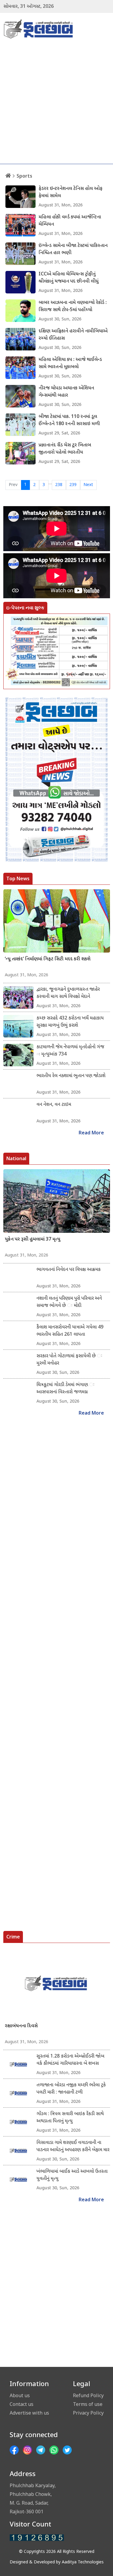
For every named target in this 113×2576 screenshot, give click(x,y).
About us (20, 2395)
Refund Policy (88, 2395)
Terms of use (88, 2404)
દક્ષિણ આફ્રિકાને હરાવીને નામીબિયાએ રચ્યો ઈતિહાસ (73, 335)
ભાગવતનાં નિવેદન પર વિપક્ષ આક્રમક (69, 1270)
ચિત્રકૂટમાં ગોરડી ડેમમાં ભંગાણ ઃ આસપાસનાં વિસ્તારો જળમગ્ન (66, 1389)
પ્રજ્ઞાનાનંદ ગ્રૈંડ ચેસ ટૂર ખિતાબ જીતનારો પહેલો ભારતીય (65, 449)
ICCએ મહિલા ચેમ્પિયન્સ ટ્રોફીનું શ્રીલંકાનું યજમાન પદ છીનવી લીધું (69, 278)
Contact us (22, 2404)
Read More (91, 1133)
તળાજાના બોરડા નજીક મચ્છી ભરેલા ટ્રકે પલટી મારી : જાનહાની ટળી (71, 2089)
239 (73, 485)
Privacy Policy (88, 2413)
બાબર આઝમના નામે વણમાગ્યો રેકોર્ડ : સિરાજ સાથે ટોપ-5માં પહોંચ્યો (73, 306)
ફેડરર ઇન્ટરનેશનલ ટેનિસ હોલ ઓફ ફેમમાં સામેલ (71, 192)
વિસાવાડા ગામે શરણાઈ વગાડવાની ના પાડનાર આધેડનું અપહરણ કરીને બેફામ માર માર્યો (73, 2147)
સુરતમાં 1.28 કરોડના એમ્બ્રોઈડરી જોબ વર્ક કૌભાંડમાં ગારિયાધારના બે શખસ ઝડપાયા (70, 2060)
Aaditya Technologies (83, 2562)
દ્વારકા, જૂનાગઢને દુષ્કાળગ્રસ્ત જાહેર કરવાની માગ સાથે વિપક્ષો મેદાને (68, 993)
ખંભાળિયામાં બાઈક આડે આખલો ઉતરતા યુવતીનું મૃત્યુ (72, 2175)
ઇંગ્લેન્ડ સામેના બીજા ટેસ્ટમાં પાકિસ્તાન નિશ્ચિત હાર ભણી (73, 249)
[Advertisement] (56, 105)
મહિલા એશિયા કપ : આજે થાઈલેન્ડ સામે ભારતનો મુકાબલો (70, 363)
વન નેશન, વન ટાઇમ (54, 1105)
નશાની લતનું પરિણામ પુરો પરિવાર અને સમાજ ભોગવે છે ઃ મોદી (69, 1302)
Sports (24, 176)
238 (59, 485)
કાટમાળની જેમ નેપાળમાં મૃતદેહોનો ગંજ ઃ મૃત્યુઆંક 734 (70, 1051)
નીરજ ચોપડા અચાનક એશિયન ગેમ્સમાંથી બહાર (66, 392)
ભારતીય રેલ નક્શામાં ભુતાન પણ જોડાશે (71, 1076)
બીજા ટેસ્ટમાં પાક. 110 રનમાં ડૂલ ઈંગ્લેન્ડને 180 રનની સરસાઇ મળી (69, 420)
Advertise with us (29, 2413)
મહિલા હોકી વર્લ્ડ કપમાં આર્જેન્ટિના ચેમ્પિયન (70, 221)
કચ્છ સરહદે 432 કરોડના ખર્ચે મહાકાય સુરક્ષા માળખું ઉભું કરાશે (70, 1022)
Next (88, 485)
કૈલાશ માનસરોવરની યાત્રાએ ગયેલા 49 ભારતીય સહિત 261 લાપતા (70, 1331)
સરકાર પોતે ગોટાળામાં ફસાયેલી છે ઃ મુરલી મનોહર (69, 1360)
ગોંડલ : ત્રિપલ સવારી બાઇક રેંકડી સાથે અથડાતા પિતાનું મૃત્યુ (70, 2118)
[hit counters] (37, 2538)
